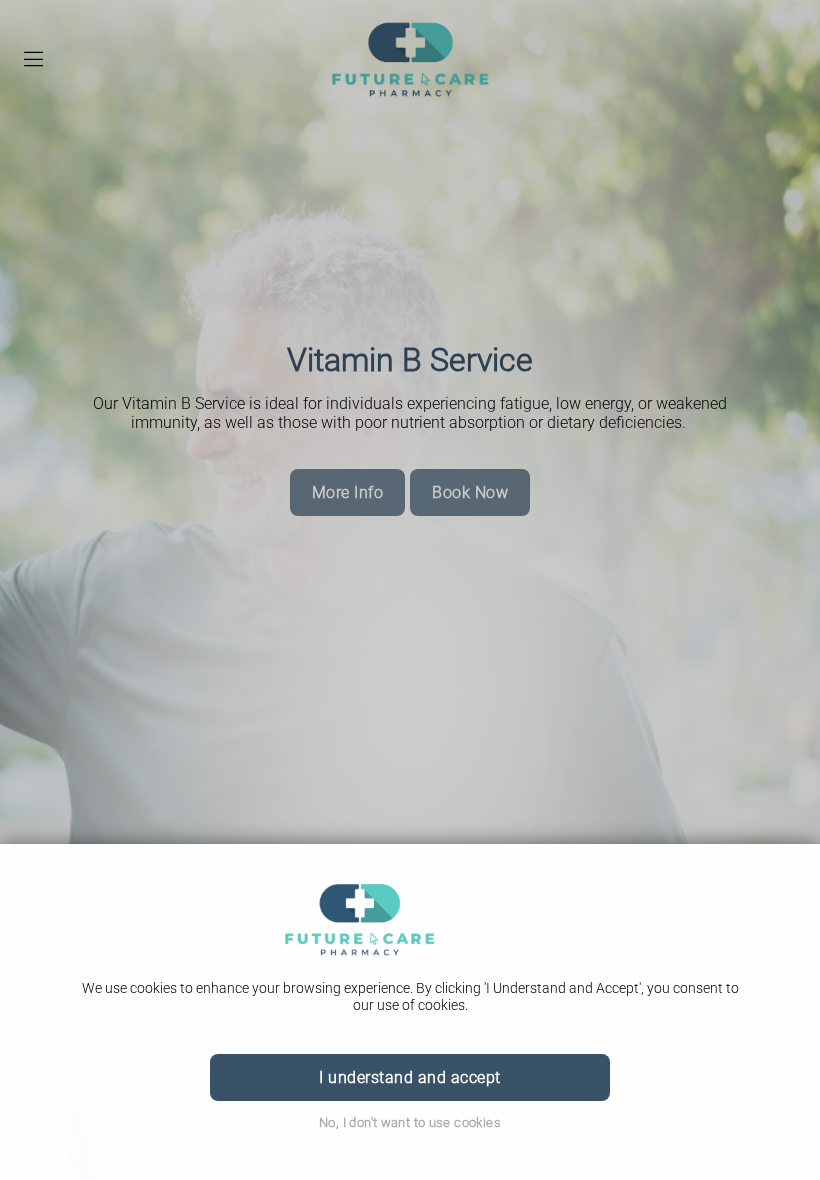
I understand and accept (409, 1077)
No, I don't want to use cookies (410, 1122)
